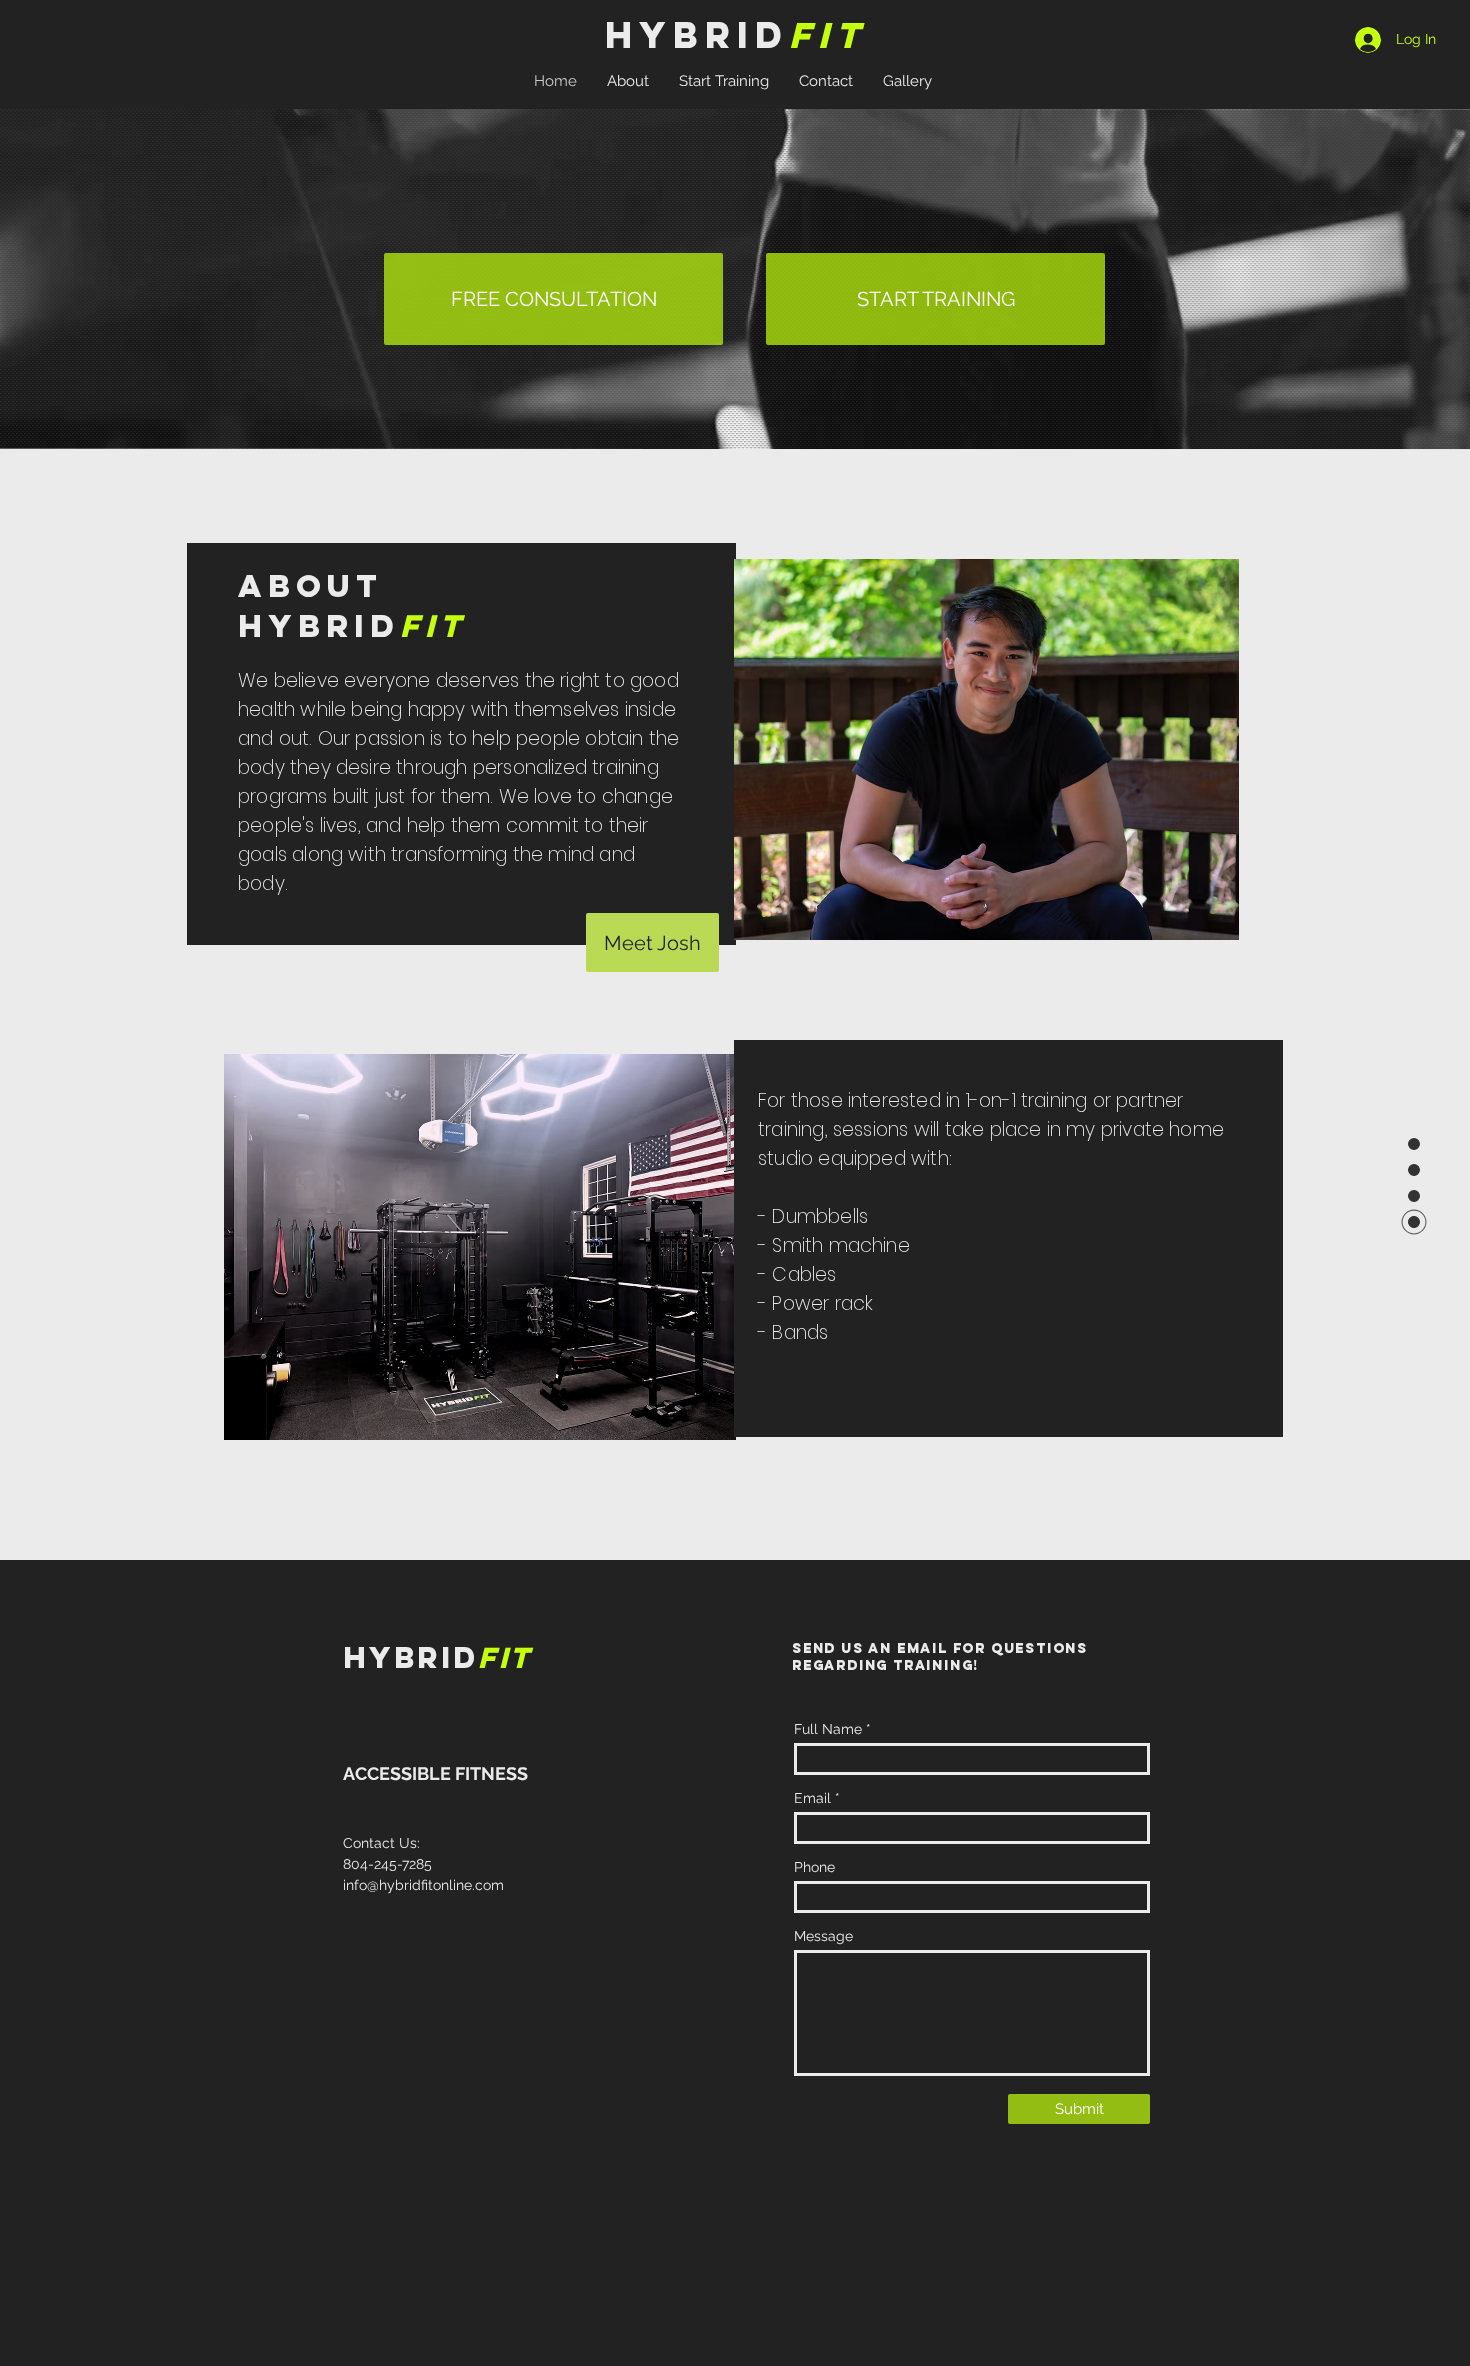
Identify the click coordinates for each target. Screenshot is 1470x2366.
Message (823, 1936)
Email (812, 1798)
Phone (814, 1867)
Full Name (828, 1729)
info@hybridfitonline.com (423, 1885)
